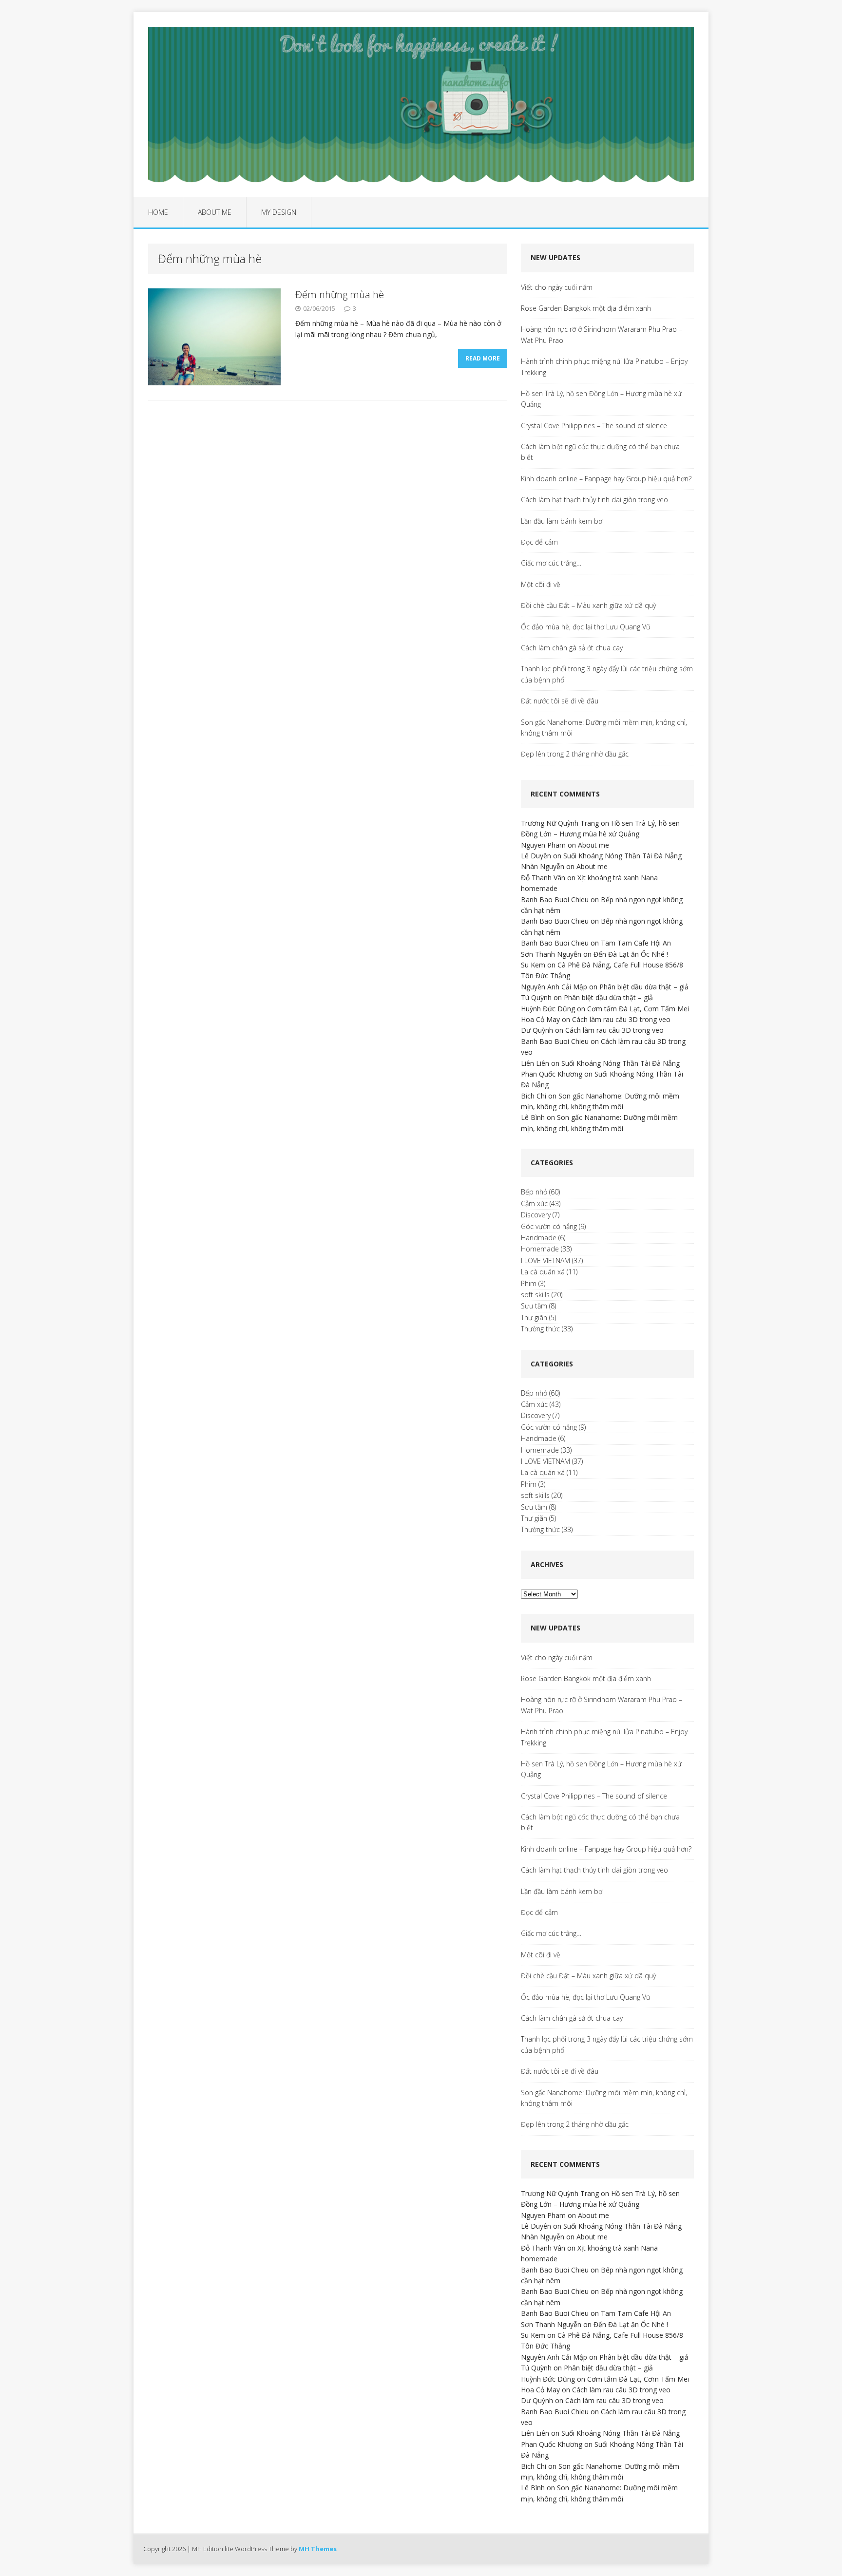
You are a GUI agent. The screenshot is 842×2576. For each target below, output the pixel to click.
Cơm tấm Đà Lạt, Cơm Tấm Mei (638, 1009)
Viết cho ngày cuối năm (557, 287)
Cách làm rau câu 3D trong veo (621, 1019)
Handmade (539, 1238)
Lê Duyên (536, 856)
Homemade (540, 1249)
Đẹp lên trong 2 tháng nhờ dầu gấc (575, 754)
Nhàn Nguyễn (543, 866)
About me (215, 212)
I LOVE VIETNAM (545, 1260)
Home (158, 212)
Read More (483, 358)
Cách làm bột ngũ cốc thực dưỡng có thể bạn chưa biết (600, 452)
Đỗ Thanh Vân (543, 878)
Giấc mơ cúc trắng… (551, 563)
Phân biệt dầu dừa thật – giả (644, 987)
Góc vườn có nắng (549, 1226)
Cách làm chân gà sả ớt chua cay (572, 648)
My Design (279, 212)
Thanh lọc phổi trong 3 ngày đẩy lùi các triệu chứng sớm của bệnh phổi (607, 674)
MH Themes (318, 2549)
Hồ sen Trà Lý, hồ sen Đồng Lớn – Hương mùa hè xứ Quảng (601, 399)
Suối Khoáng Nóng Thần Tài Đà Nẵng (622, 856)
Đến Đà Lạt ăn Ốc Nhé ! (631, 954)
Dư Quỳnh (537, 1030)
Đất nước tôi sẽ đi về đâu (560, 701)
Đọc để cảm (539, 542)
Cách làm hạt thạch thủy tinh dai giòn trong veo (594, 500)
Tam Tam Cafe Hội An (636, 943)
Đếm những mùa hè (340, 294)
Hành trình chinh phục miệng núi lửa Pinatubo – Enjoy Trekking (604, 367)
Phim (529, 1283)
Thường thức (540, 1329)
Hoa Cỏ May (540, 1019)
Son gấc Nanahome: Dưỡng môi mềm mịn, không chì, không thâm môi (604, 728)
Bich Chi (534, 1096)
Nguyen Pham (543, 845)
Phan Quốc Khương (552, 1074)
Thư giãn (534, 1317)
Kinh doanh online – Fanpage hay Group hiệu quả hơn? (606, 479)
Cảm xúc (534, 1203)
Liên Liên (535, 1063)
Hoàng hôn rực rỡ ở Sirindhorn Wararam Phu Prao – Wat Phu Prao (602, 334)
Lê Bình (533, 1117)
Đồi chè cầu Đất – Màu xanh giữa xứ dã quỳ (588, 605)
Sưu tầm (534, 1306)
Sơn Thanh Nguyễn (551, 954)
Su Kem (533, 965)
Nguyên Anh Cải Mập (554, 987)
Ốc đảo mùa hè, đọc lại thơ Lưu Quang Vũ (585, 627)
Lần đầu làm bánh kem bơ (562, 521)
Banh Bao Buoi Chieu (555, 900)
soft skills (535, 1295)
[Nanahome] (421, 105)
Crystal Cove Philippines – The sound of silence (594, 426)
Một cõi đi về (541, 584)
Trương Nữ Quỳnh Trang (560, 823)
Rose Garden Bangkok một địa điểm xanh (586, 308)
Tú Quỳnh (536, 997)
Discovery (536, 1215)
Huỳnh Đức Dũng (548, 1009)
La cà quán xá (543, 1272)
